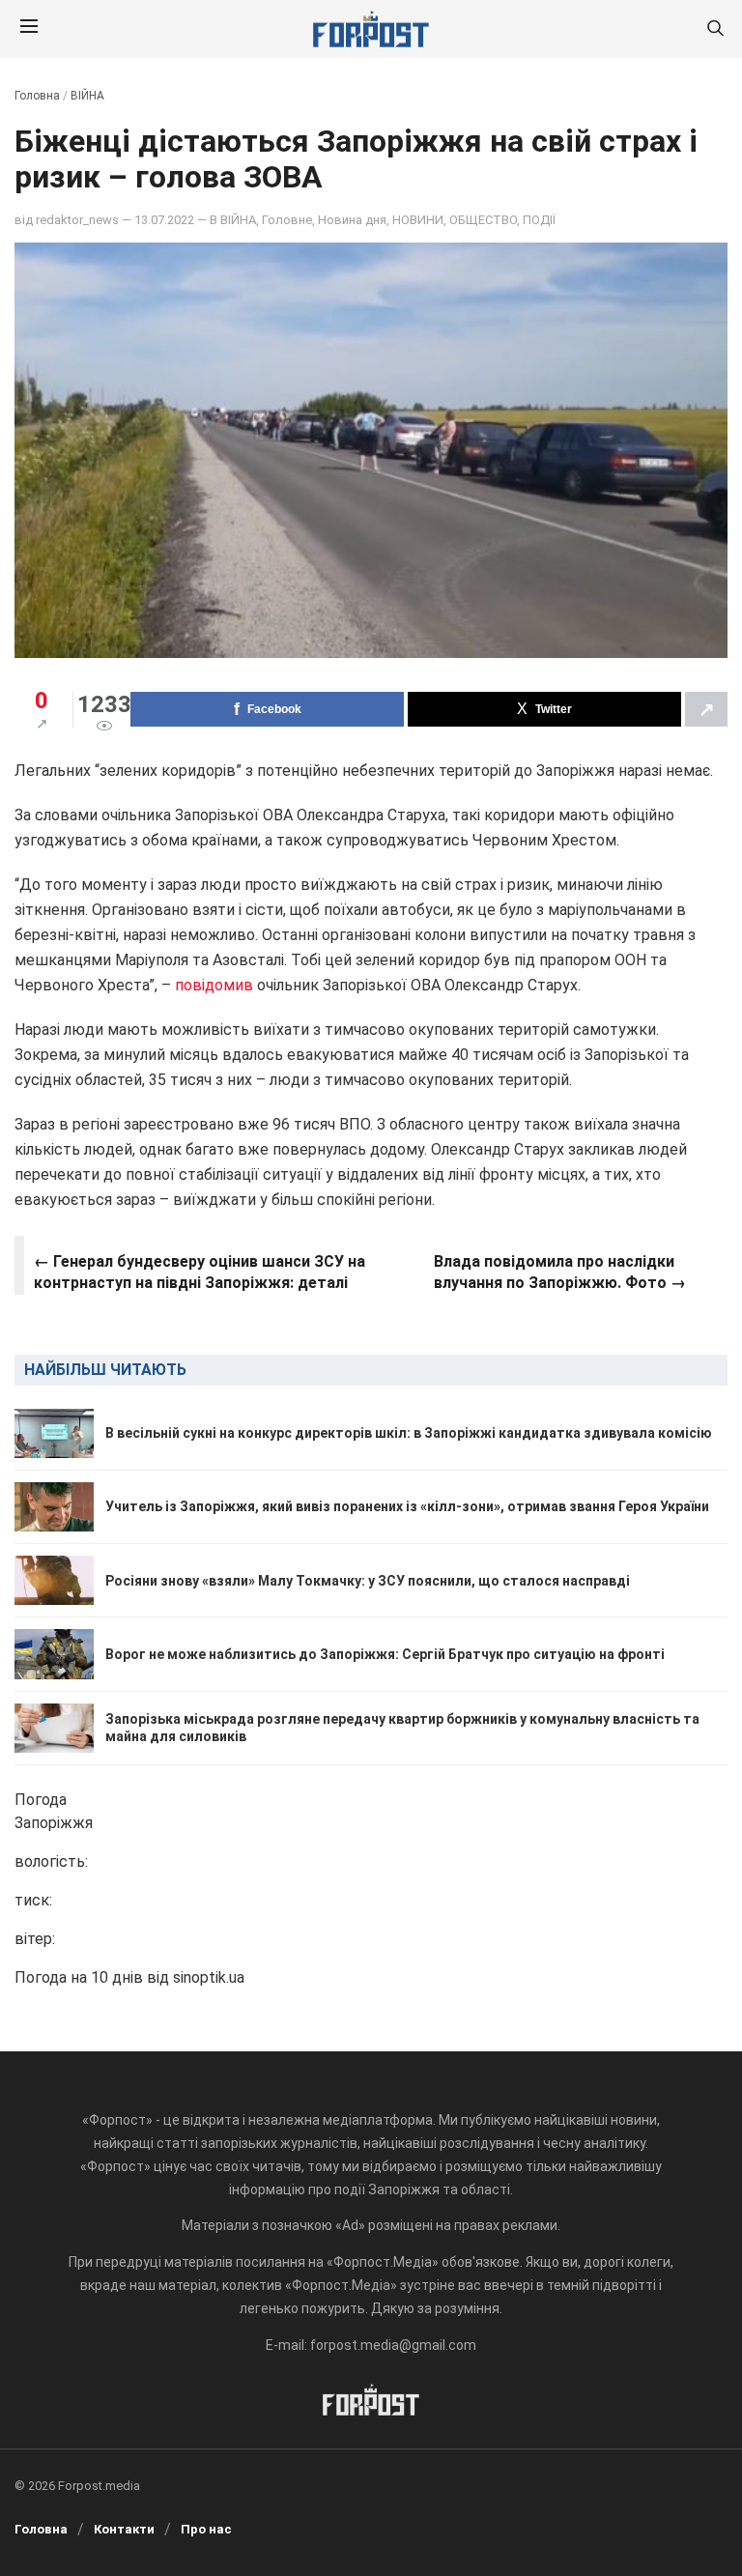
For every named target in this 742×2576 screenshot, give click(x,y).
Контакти (124, 2529)
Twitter (554, 709)
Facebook (274, 709)
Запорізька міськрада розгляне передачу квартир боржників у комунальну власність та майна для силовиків (402, 1728)
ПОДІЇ (539, 220)
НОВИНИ (418, 220)
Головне (287, 220)
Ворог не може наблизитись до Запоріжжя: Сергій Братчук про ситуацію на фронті (385, 1654)
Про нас (206, 2529)
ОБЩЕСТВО (483, 220)
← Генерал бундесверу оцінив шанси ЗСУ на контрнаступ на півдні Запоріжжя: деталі (200, 1272)
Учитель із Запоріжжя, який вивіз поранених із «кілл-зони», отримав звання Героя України (407, 1506)
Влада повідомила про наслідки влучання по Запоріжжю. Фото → (560, 1272)
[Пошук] (715, 29)
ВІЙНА (87, 96)
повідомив (214, 985)
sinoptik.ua (209, 1977)
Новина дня (352, 220)
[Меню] (29, 29)
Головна (37, 96)
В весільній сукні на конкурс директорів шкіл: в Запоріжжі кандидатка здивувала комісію (409, 1433)
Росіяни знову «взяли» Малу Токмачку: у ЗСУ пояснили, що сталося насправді (368, 1581)
